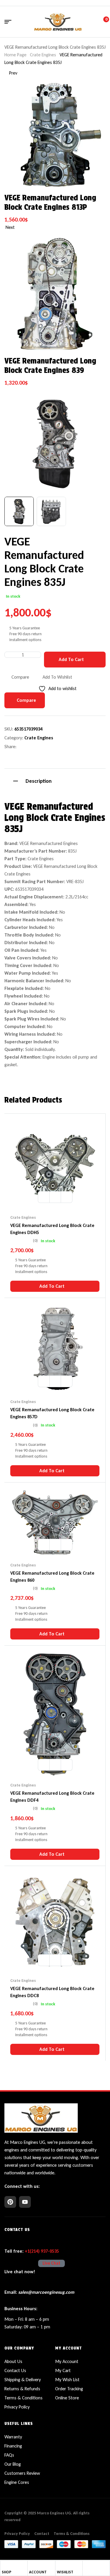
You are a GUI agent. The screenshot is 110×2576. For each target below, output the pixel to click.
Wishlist (65, 2572)
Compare (20, 677)
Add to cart (71, 659)
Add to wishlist (57, 677)
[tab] (55, 780)
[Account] (31, 2565)
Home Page (15, 55)
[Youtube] (25, 2202)
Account (38, 2572)
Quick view (67, 1197)
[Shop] (4, 2565)
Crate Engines (43, 55)
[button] (95, 403)
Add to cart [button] (52, 1286)
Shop (7, 2572)
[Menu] (10, 22)
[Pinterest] (10, 2202)
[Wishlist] (59, 2565)
